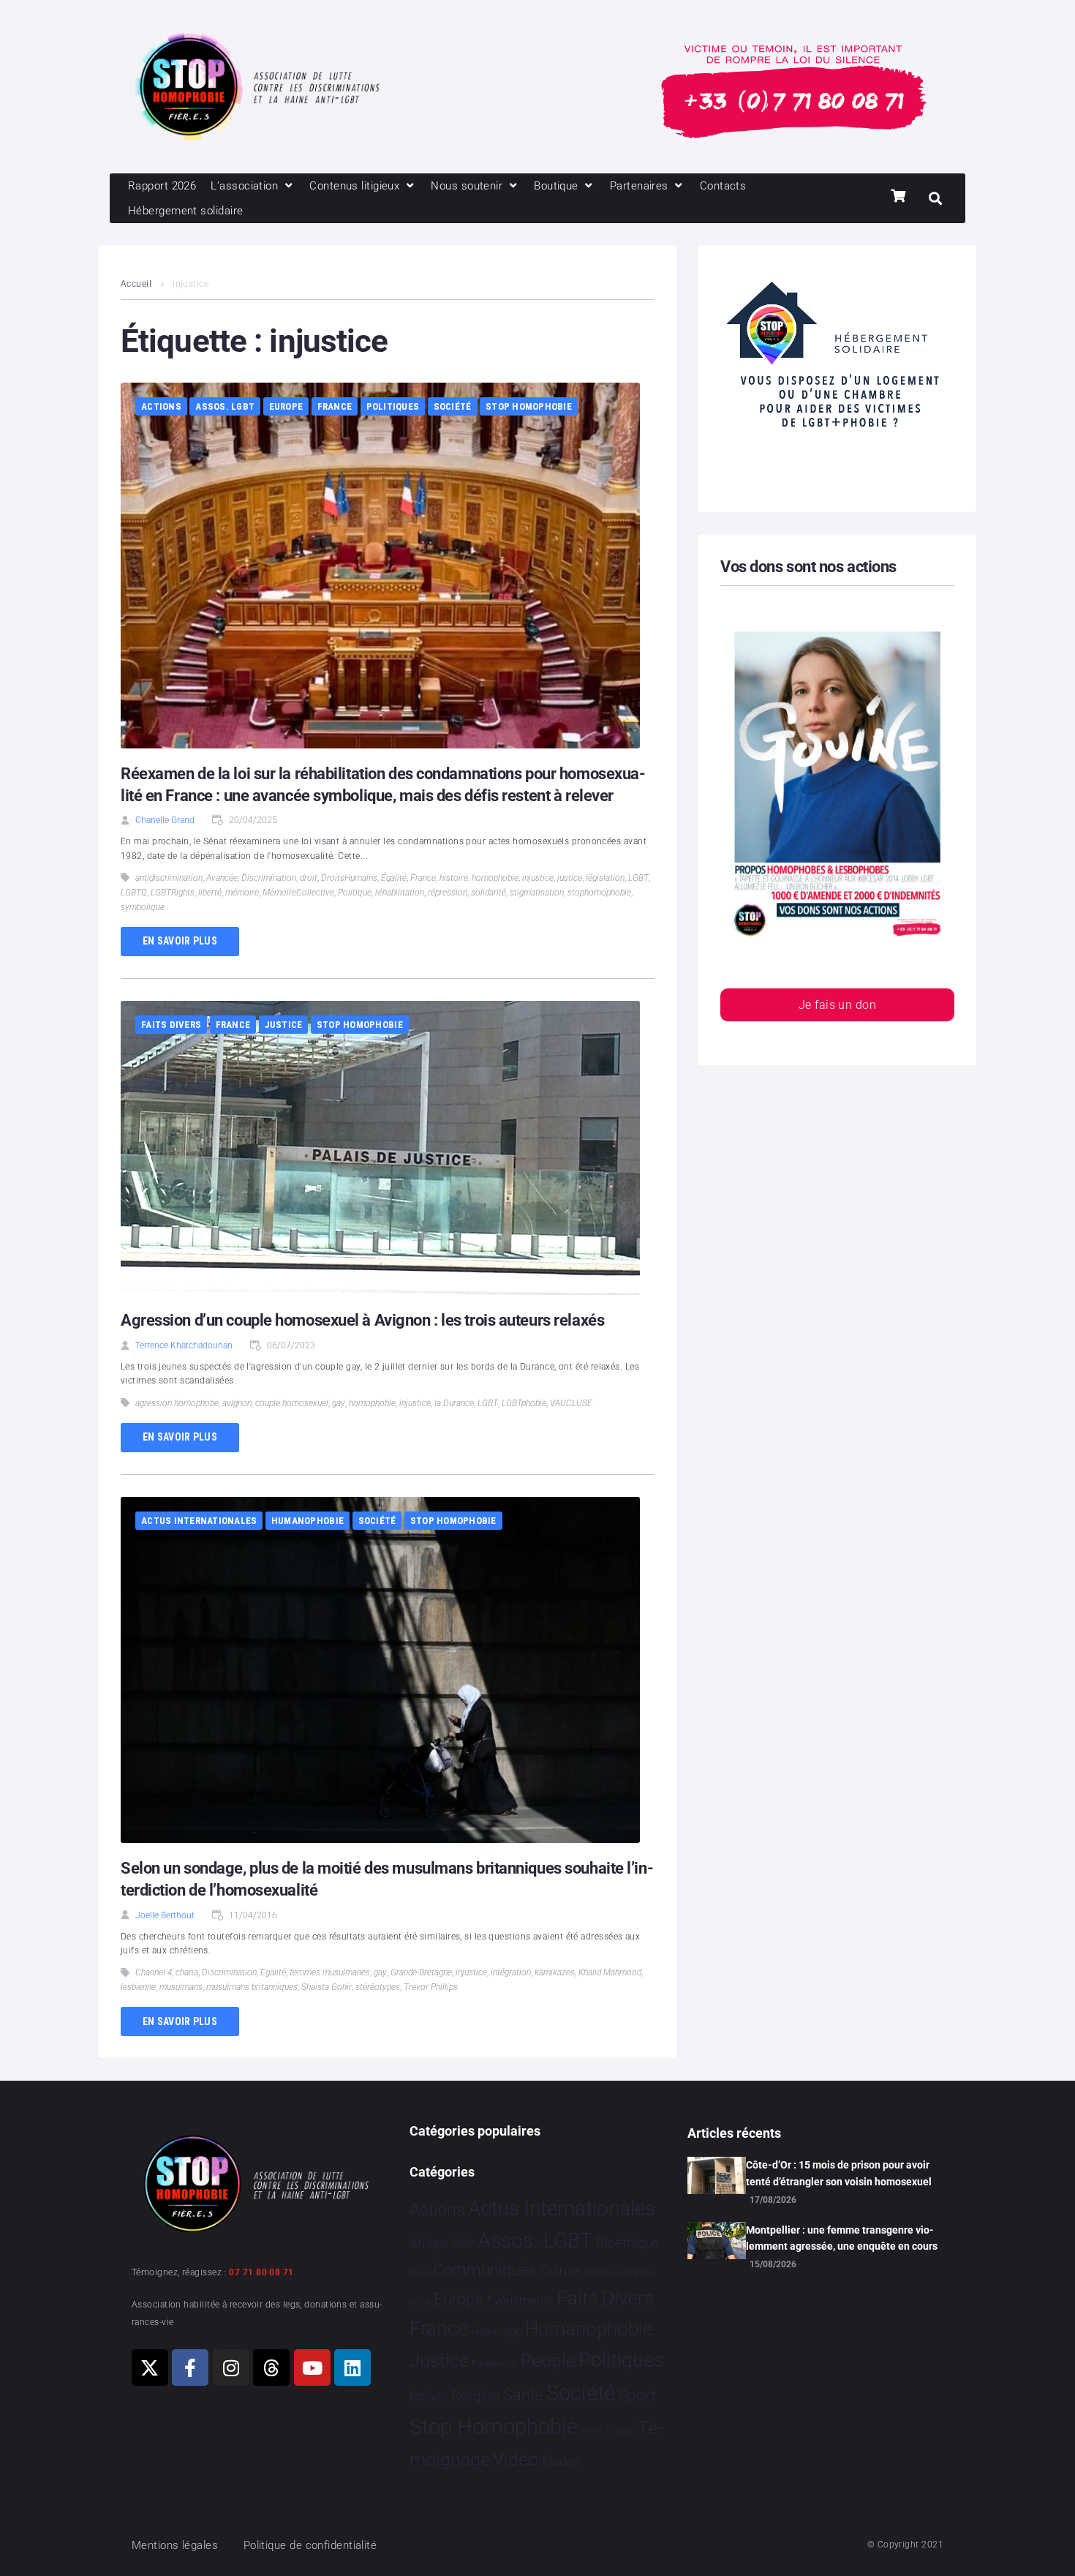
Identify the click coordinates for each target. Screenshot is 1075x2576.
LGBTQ (134, 893)
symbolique (143, 907)
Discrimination (269, 878)
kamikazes (555, 1972)
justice (570, 878)
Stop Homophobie (529, 406)
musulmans (181, 1987)
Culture (561, 2271)
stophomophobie (599, 893)
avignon (237, 1403)
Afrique (429, 2243)
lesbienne (138, 1987)
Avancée (222, 878)
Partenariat (494, 2363)
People (548, 2361)
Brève (420, 2273)
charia (187, 1972)
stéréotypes (378, 1987)
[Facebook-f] (190, 2367)
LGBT (638, 878)
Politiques (393, 406)
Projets (429, 2396)
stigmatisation (537, 893)
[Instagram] (231, 2367)
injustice (538, 878)
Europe (286, 406)
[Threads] (271, 2367)
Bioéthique (627, 2243)
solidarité (489, 893)
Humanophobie (308, 1521)
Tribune (620, 2431)
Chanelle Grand (165, 820)
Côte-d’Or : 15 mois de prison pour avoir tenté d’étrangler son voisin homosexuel (839, 2173)
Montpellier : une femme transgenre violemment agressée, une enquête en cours (842, 2238)
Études (561, 2461)
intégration (511, 1972)
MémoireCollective (298, 893)
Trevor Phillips (431, 1987)
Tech (591, 2431)
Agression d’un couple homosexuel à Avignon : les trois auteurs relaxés (362, 1320)
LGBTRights (173, 893)
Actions (161, 406)
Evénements (520, 2300)
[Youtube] (312, 2367)
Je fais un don (837, 1005)
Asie (463, 2243)
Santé (523, 2395)
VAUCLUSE (571, 1403)
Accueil (136, 284)
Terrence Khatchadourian (184, 1345)
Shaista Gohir (327, 1987)
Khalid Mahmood (610, 1972)
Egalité (273, 1972)
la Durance (454, 1403)
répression (448, 893)
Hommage (496, 2332)
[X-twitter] (150, 2367)
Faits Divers (171, 1025)
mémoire (242, 893)
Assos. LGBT (225, 406)
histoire (454, 878)
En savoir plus (180, 941)
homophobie (495, 878)
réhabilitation (400, 893)
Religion (475, 2396)
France (335, 406)
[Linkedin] (352, 2367)
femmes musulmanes (330, 1972)
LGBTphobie (524, 1403)
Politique (355, 893)
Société (453, 406)
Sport (637, 2395)
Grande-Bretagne (421, 1972)
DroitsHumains (349, 878)
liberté (210, 893)
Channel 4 (154, 1972)
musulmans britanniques (252, 1987)
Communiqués (484, 2270)
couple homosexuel (292, 1403)
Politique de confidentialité (310, 2545)
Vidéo (516, 2459)
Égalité (394, 878)
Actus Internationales (199, 1521)
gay (339, 1403)
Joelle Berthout (165, 1915)
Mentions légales (175, 2545)
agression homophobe (177, 1403)
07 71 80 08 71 (261, 2272)
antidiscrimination (169, 878)
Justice (284, 1025)
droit (309, 878)
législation (605, 878)
